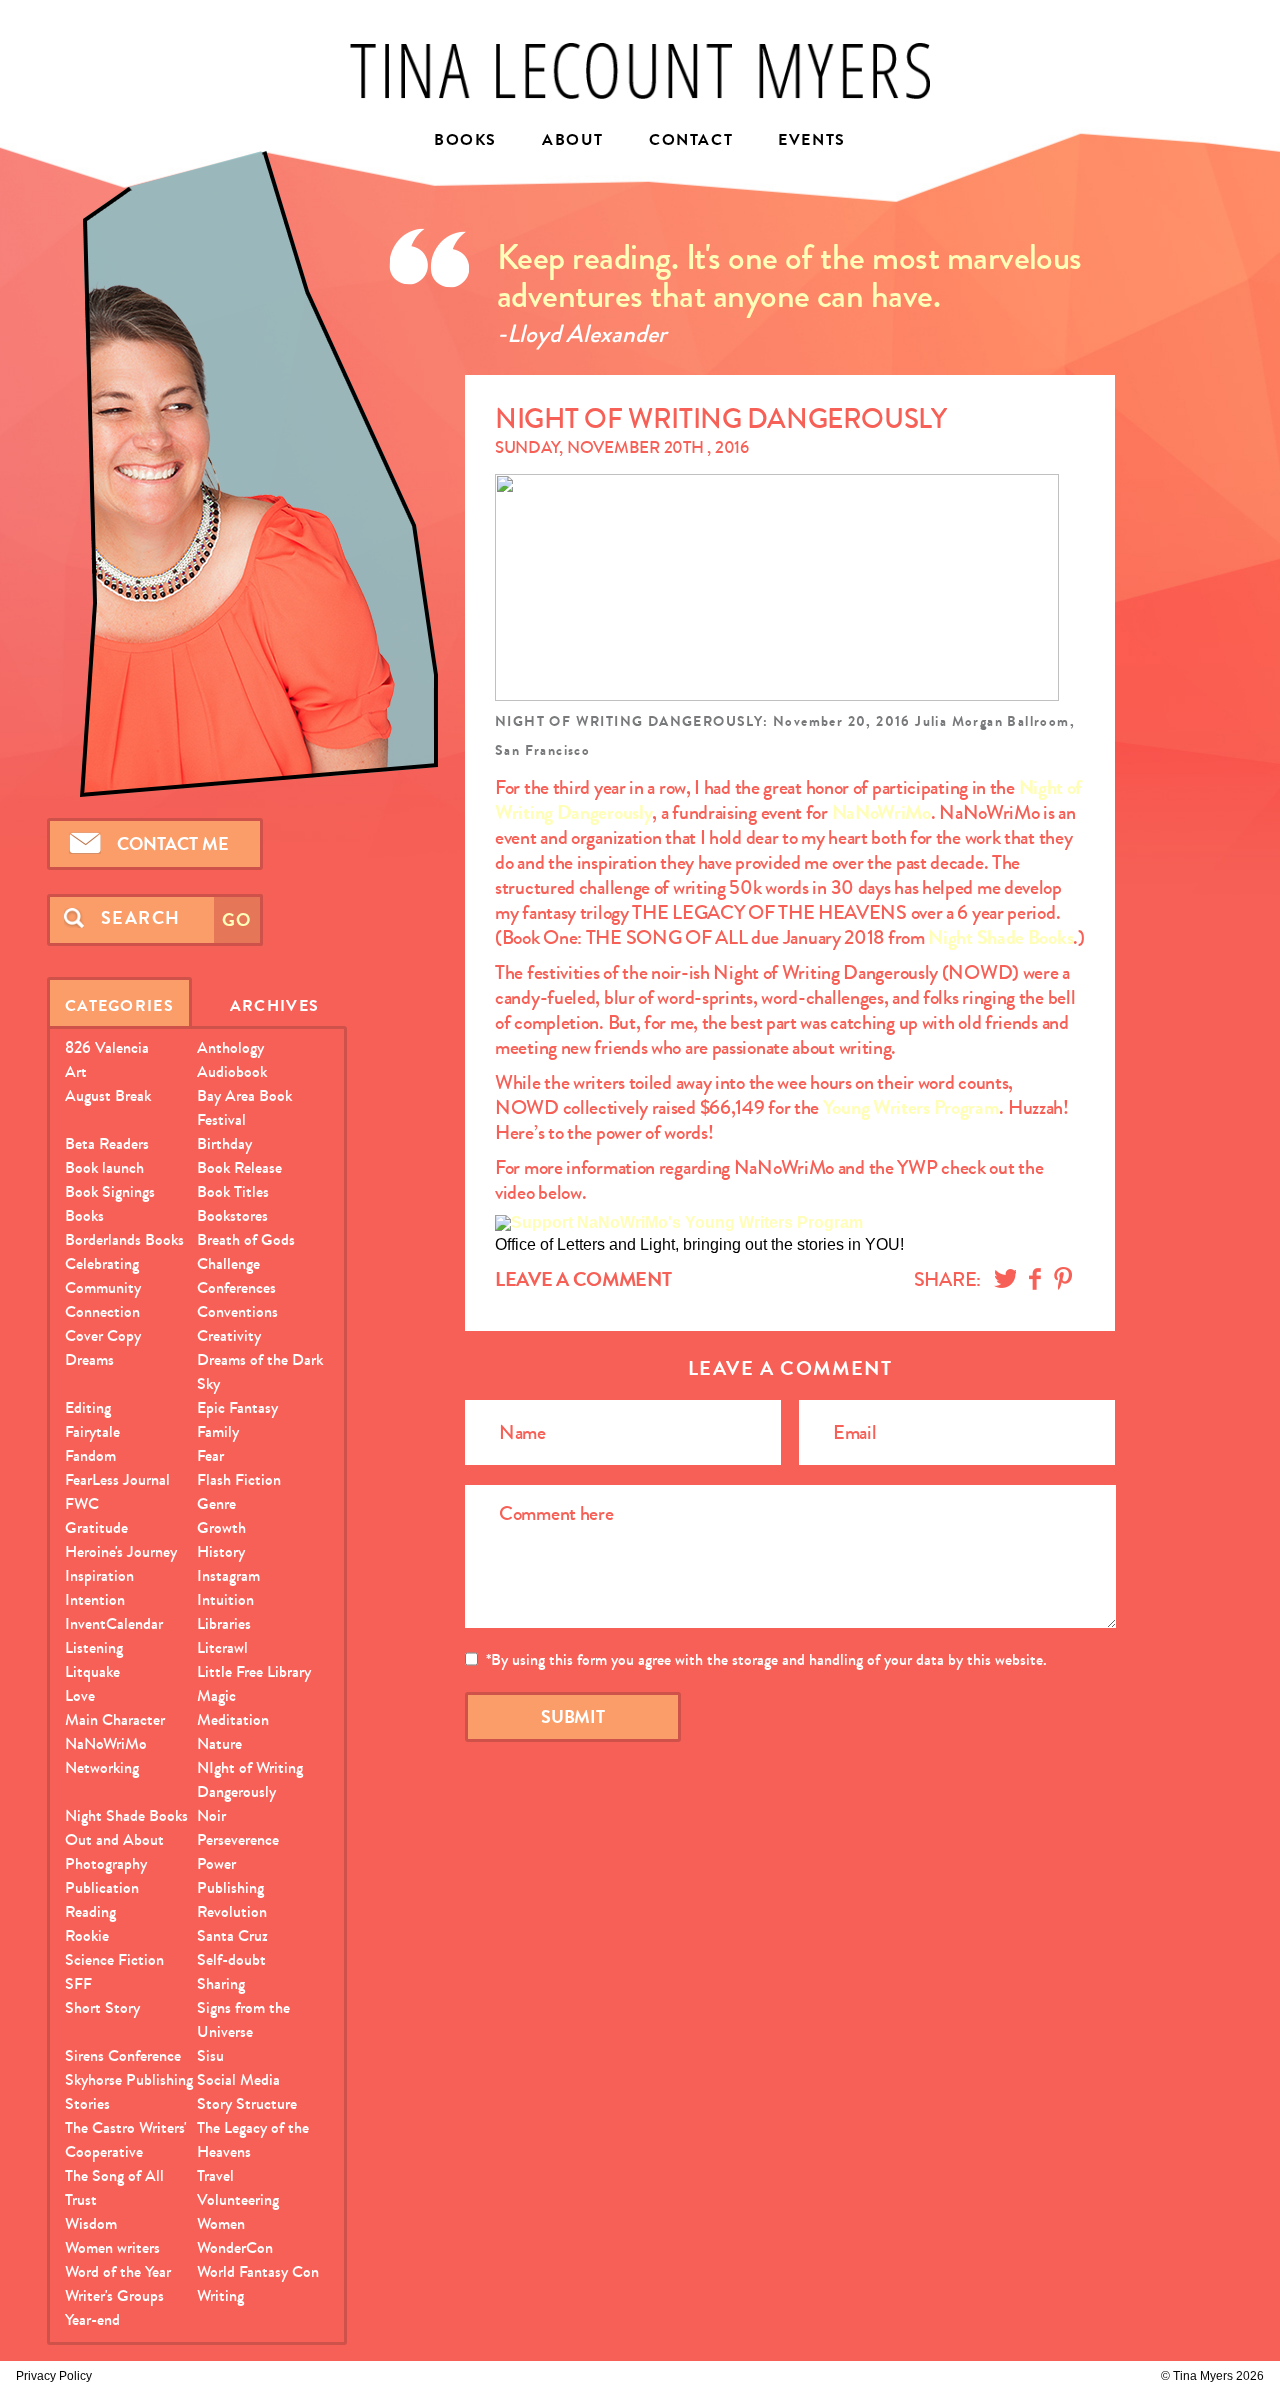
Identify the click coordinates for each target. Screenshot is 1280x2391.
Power (216, 1863)
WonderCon (235, 2247)
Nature (219, 1743)
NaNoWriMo (881, 812)
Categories (119, 1005)
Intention (95, 1599)
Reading (90, 1911)
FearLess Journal (117, 1479)
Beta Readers (107, 1143)
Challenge (228, 1263)
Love (80, 1695)
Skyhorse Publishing (129, 2079)
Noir (211, 1815)
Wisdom (91, 2223)
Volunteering (238, 2199)
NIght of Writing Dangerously (250, 1779)
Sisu (210, 2055)
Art (76, 1071)
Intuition (225, 1599)
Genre (216, 1503)
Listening (94, 1647)
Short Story (102, 2007)
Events (812, 141)
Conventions (237, 1311)
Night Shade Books (1000, 937)
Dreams (89, 1359)
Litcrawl (222, 1647)
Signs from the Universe (243, 2019)
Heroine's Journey (121, 1551)
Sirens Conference (123, 2055)
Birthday (224, 1143)
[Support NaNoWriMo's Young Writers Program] (679, 1222)
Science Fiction (114, 1959)
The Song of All (114, 2175)
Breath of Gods (246, 1239)
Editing (88, 1407)
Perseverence (238, 1839)
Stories (87, 2103)
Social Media (238, 2079)
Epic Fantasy (237, 1407)
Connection (102, 1311)
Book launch (104, 1167)
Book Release (239, 1167)
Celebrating (102, 1263)
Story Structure (247, 2103)
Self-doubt (231, 1959)
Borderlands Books (124, 1239)
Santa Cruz (232, 1935)
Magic (216, 1695)
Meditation (233, 1719)
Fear (210, 1455)
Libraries (224, 1623)
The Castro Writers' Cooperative (126, 2139)
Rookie (87, 1935)
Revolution (232, 1911)
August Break (108, 1095)
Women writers (112, 2247)
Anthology (230, 1047)
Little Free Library (254, 1671)
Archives (274, 1005)
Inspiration (99, 1575)
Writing (220, 2295)
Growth (221, 1527)
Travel (215, 2175)
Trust (81, 2199)
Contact (691, 141)
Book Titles (233, 1191)
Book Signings (110, 1191)
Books (465, 141)
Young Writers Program (911, 1107)
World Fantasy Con (258, 2271)
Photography (106, 1863)
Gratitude (96, 1527)
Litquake (92, 1671)
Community (103, 1287)
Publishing (230, 1887)
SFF (78, 1983)
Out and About (114, 1839)
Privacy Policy (54, 2376)
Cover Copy (103, 1335)
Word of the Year (118, 2271)
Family (218, 1431)
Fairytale (92, 1431)
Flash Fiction (239, 1479)
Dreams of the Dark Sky (260, 1371)
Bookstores (232, 1215)
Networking (102, 1767)
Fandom (90, 1455)
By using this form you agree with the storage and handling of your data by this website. (766, 1659)
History (221, 1551)
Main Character (115, 1719)
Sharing (221, 1983)
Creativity (229, 1335)
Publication (102, 1887)
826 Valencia (107, 1047)
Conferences (236, 1287)
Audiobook (232, 1071)
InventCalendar (114, 1623)
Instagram (228, 1575)
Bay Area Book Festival (244, 1107)
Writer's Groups (114, 2295)
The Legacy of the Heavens (253, 2139)
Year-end (92, 2319)
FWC (82, 1503)
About (573, 141)
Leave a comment (583, 1279)
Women (221, 2223)
